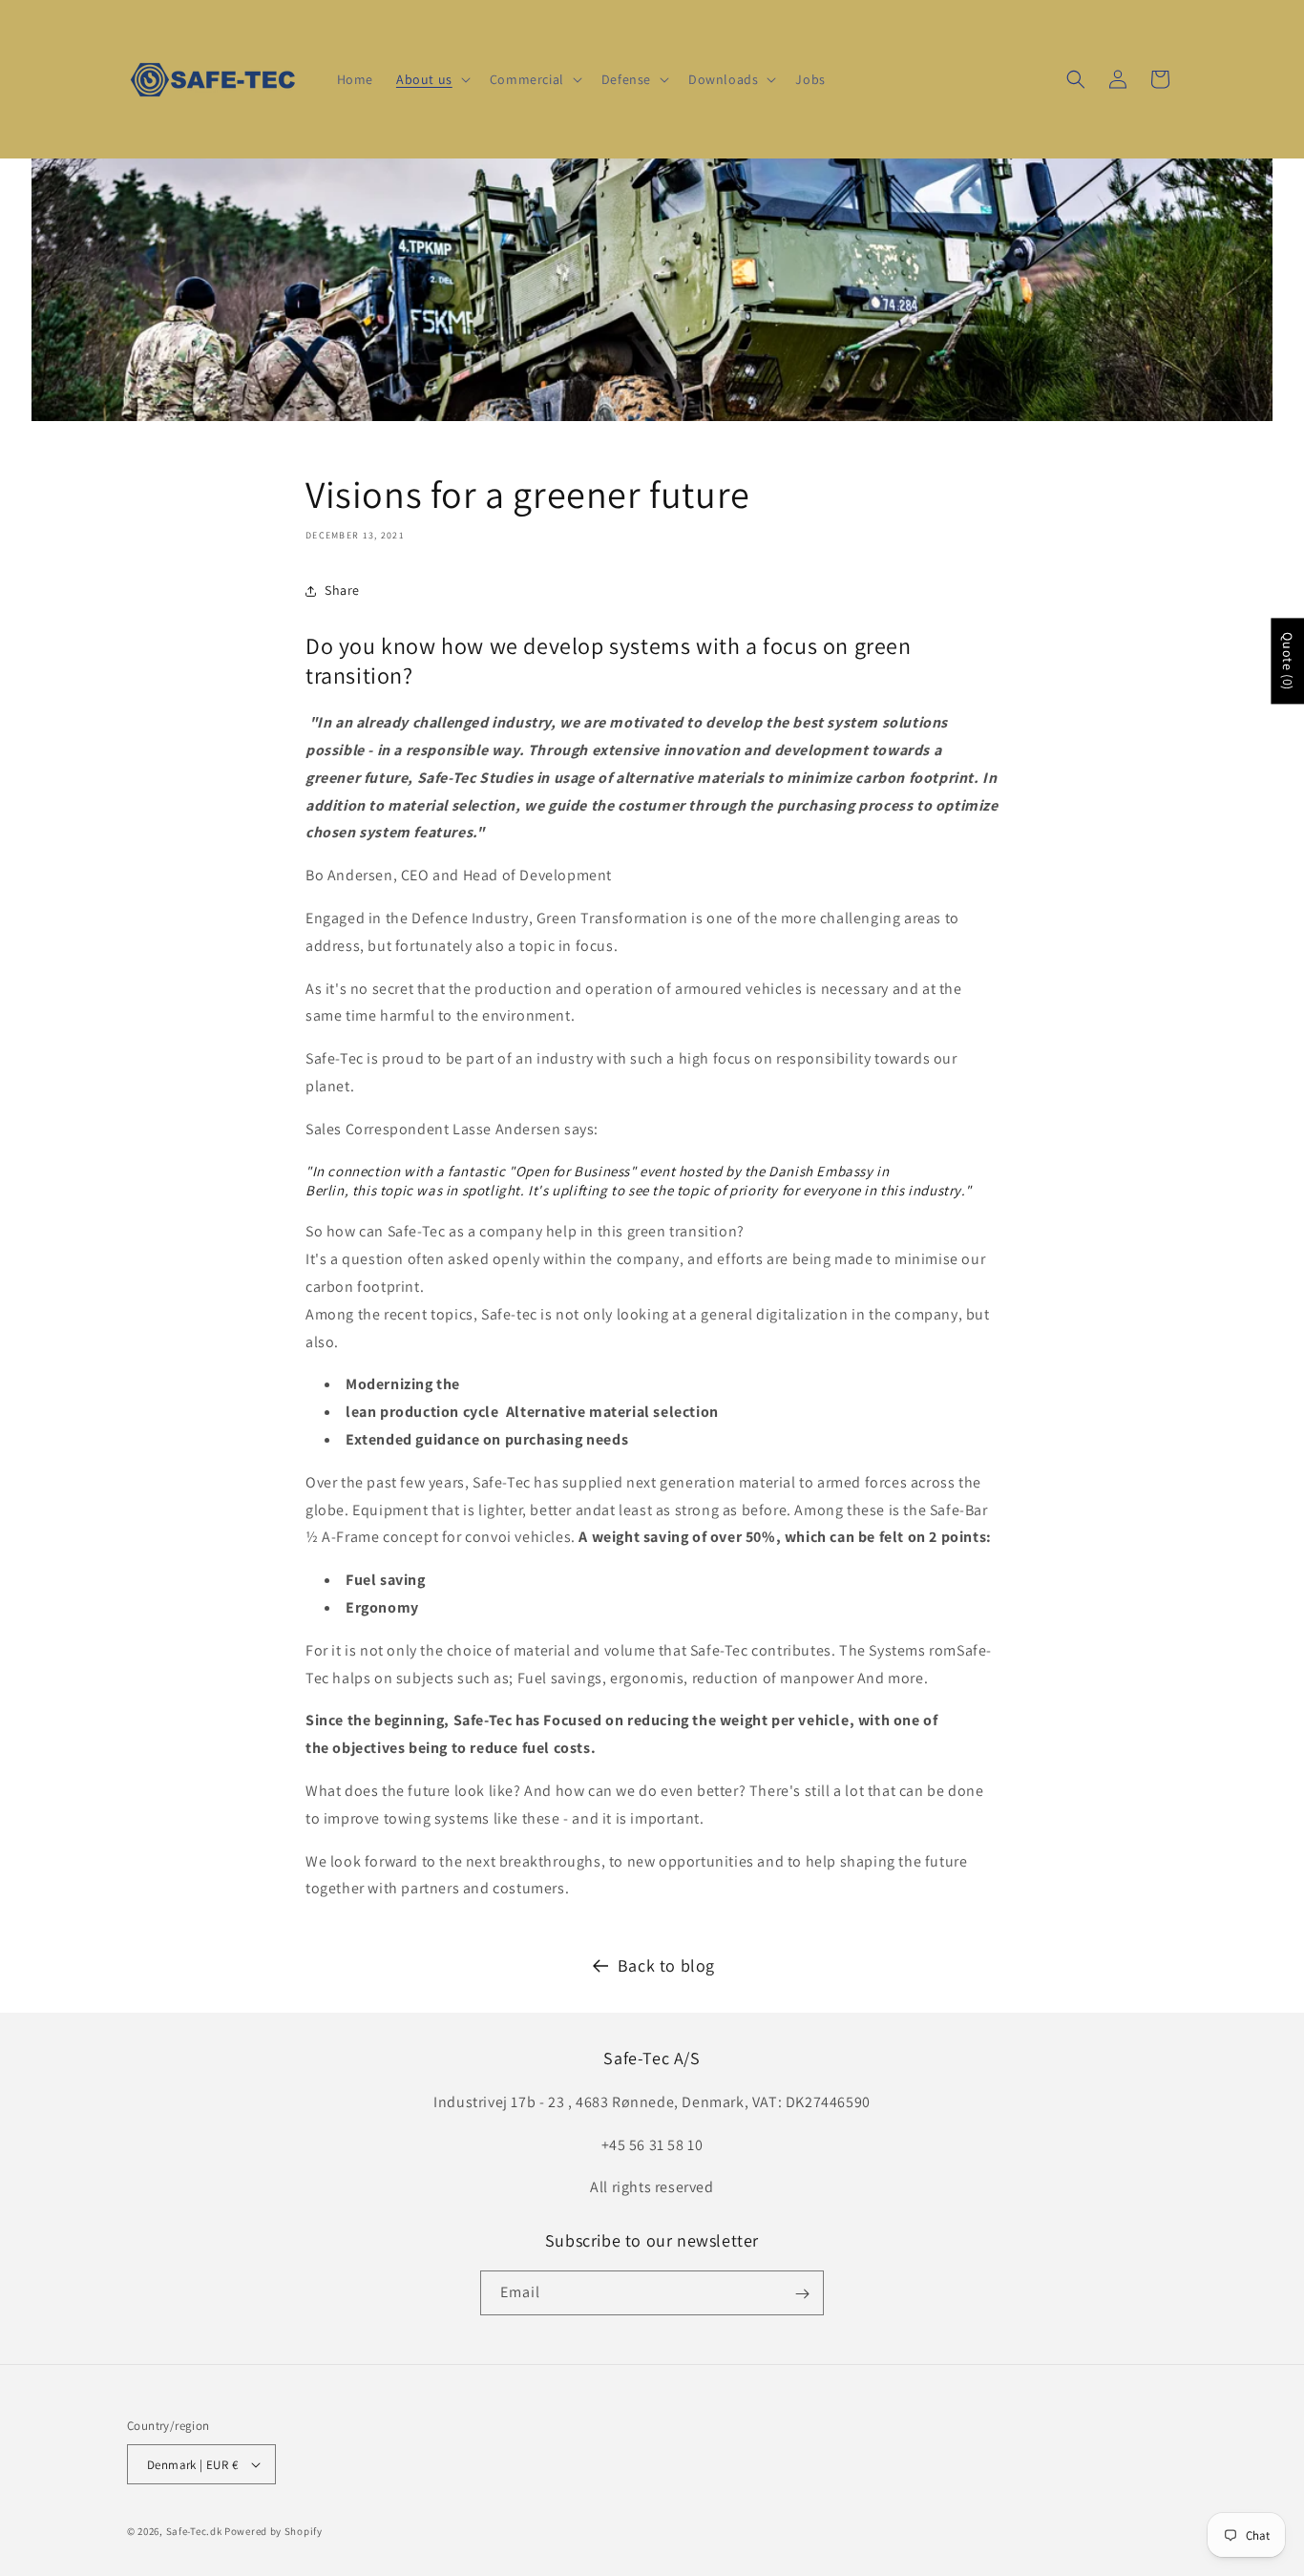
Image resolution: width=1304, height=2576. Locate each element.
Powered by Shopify (273, 2531)
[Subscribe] (802, 2294)
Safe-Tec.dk (194, 2531)
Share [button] (342, 590)
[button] (431, 79)
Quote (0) (1288, 661)
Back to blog (666, 1965)
